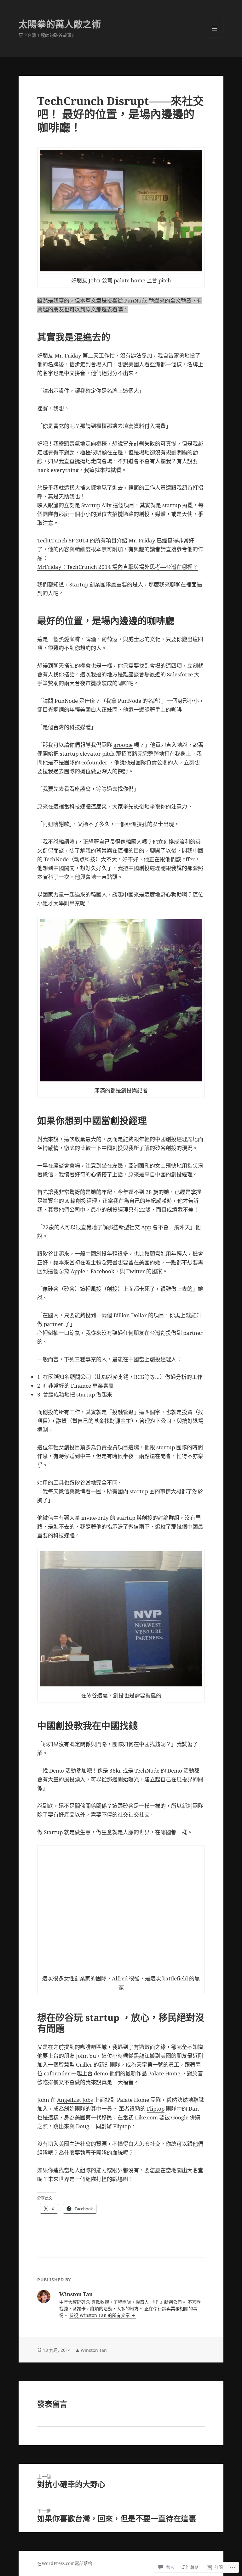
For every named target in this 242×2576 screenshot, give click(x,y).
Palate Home (164, 2073)
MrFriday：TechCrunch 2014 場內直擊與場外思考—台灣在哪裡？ (118, 567)
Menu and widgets (215, 37)
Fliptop (156, 2109)
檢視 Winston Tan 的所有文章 (100, 2315)
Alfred (120, 1978)
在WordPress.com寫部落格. (65, 2563)
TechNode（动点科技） (72, 859)
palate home (130, 280)
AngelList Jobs (75, 2100)
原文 (91, 309)
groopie (123, 745)
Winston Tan (94, 2350)
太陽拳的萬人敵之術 (60, 24)
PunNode (136, 300)
